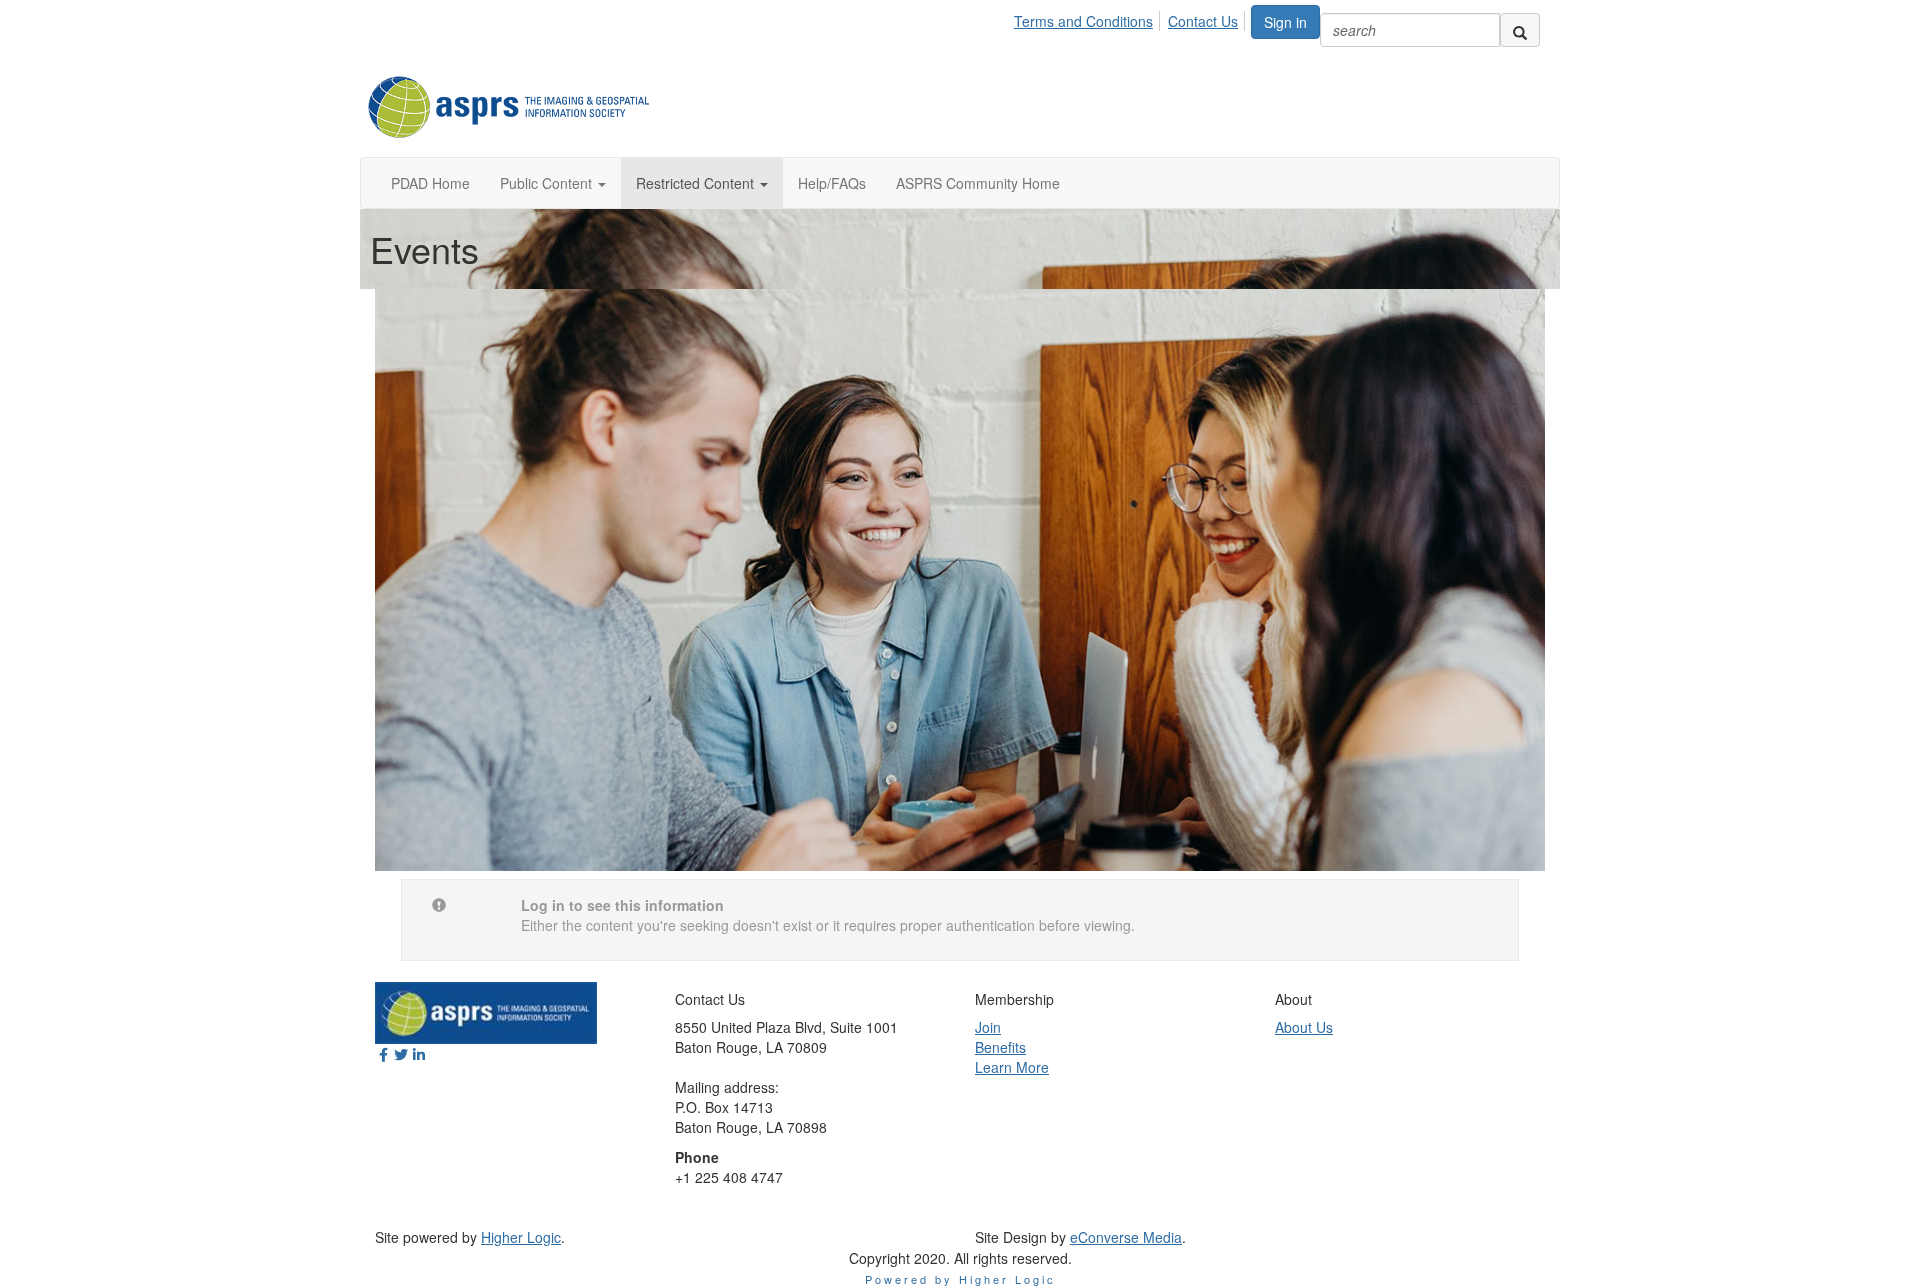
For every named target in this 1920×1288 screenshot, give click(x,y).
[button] (553, 183)
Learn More (1012, 1067)
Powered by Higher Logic (960, 1279)
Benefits (1000, 1047)
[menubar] (1131, 18)
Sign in (1285, 22)
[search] (1520, 30)
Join (988, 1027)
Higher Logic (521, 1237)
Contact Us (1203, 21)
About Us (1304, 1027)
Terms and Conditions (1083, 21)
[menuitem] (1089, 18)
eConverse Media (1126, 1237)
